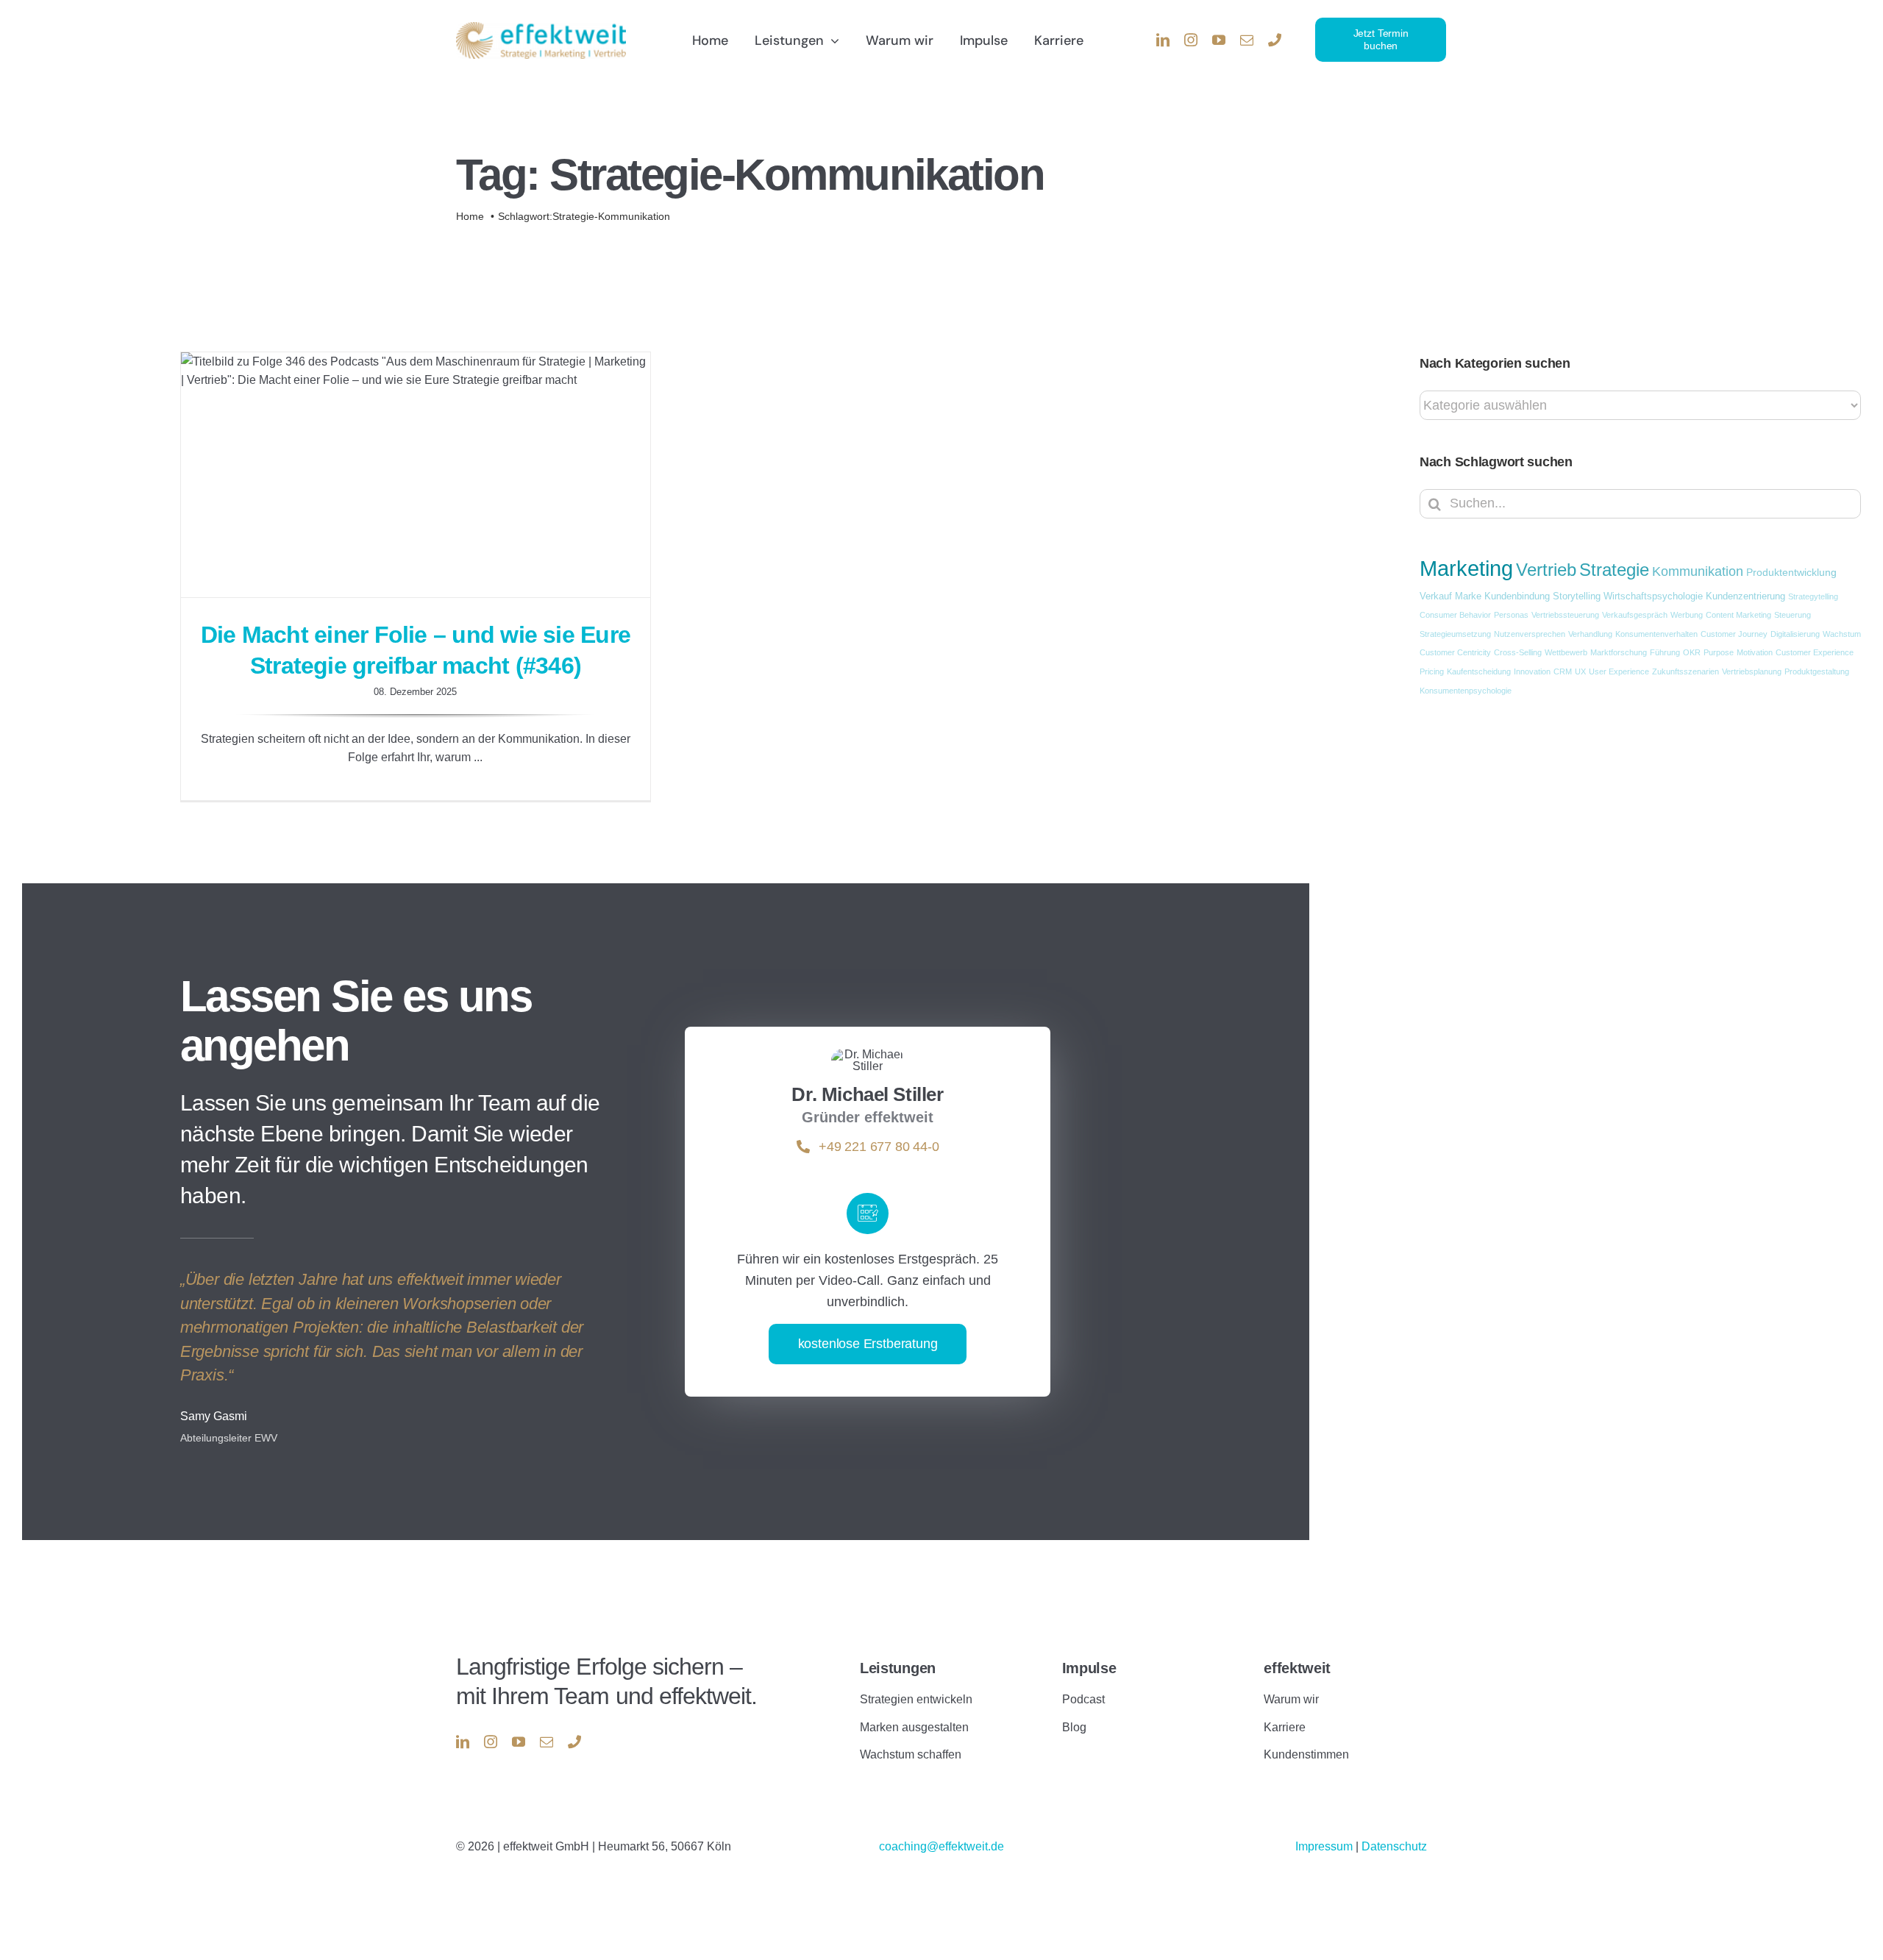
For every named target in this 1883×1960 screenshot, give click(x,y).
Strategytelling (1813, 596)
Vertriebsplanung (1752, 671)
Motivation (1755, 652)
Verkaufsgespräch (1635, 615)
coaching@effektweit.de (941, 1846)
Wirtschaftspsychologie (1653, 596)
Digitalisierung (1795, 634)
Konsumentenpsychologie (1466, 691)
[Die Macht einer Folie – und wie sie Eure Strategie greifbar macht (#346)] (416, 475)
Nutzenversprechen (1530, 634)
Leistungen (898, 1668)
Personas (1511, 615)
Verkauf (1436, 596)
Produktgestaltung (1817, 671)
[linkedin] (1163, 40)
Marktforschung (1619, 652)
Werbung (1687, 615)
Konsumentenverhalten (1656, 634)
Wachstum (1842, 634)
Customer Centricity (1455, 652)
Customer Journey (1734, 634)
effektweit (1297, 1668)
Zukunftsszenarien (1686, 671)
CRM (1563, 671)
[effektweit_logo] (541, 28)
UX (1580, 671)
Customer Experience (1815, 652)
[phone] (1275, 40)
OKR (1692, 652)
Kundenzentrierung (1745, 596)
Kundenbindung (1517, 596)
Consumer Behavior (1455, 615)
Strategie (1614, 570)
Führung (1665, 652)
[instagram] (1191, 40)
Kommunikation (1698, 571)
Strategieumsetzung (1455, 634)
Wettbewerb (1566, 652)
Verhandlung (1590, 634)
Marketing (1466, 568)
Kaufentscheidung (1479, 671)
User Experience (1619, 671)
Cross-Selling (1518, 652)
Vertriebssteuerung (1565, 615)
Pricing (1432, 671)
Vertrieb (1546, 570)
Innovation (1532, 671)
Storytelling (1577, 596)
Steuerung (1793, 615)
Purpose (1719, 652)
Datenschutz (1394, 1846)
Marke (1468, 596)
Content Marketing (1738, 615)
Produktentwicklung (1791, 572)
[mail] (1247, 40)
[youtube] (1219, 40)
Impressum (1325, 1846)
